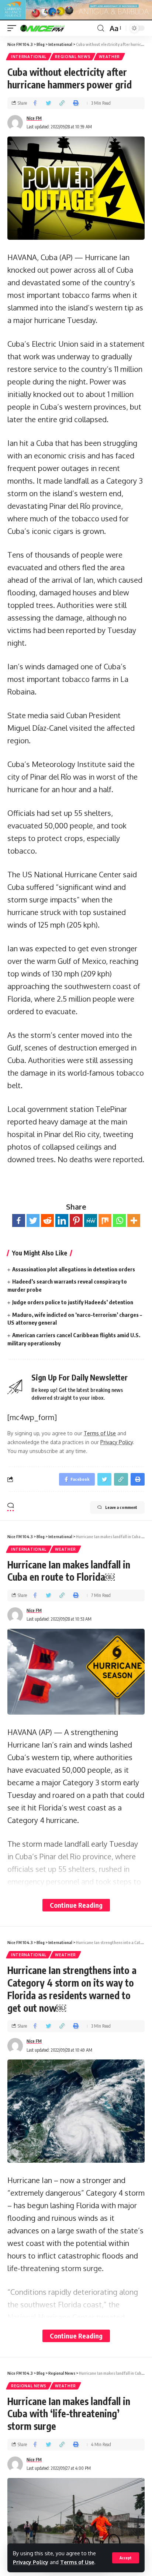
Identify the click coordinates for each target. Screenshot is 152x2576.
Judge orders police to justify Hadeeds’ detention (73, 1302)
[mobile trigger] (14, 28)
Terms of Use (77, 2562)
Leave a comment (121, 1507)
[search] (101, 28)
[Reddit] (47, 1220)
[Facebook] (19, 1220)
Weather (109, 57)
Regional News (73, 57)
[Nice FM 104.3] (52, 28)
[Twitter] (33, 1220)
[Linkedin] (62, 1220)
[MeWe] (91, 1220)
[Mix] (105, 1220)
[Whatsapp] (119, 1220)
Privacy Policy (31, 2562)
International (29, 57)
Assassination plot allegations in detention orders (74, 1269)
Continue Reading (76, 1905)
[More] (134, 1220)
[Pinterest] (76, 1220)
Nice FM (34, 118)
